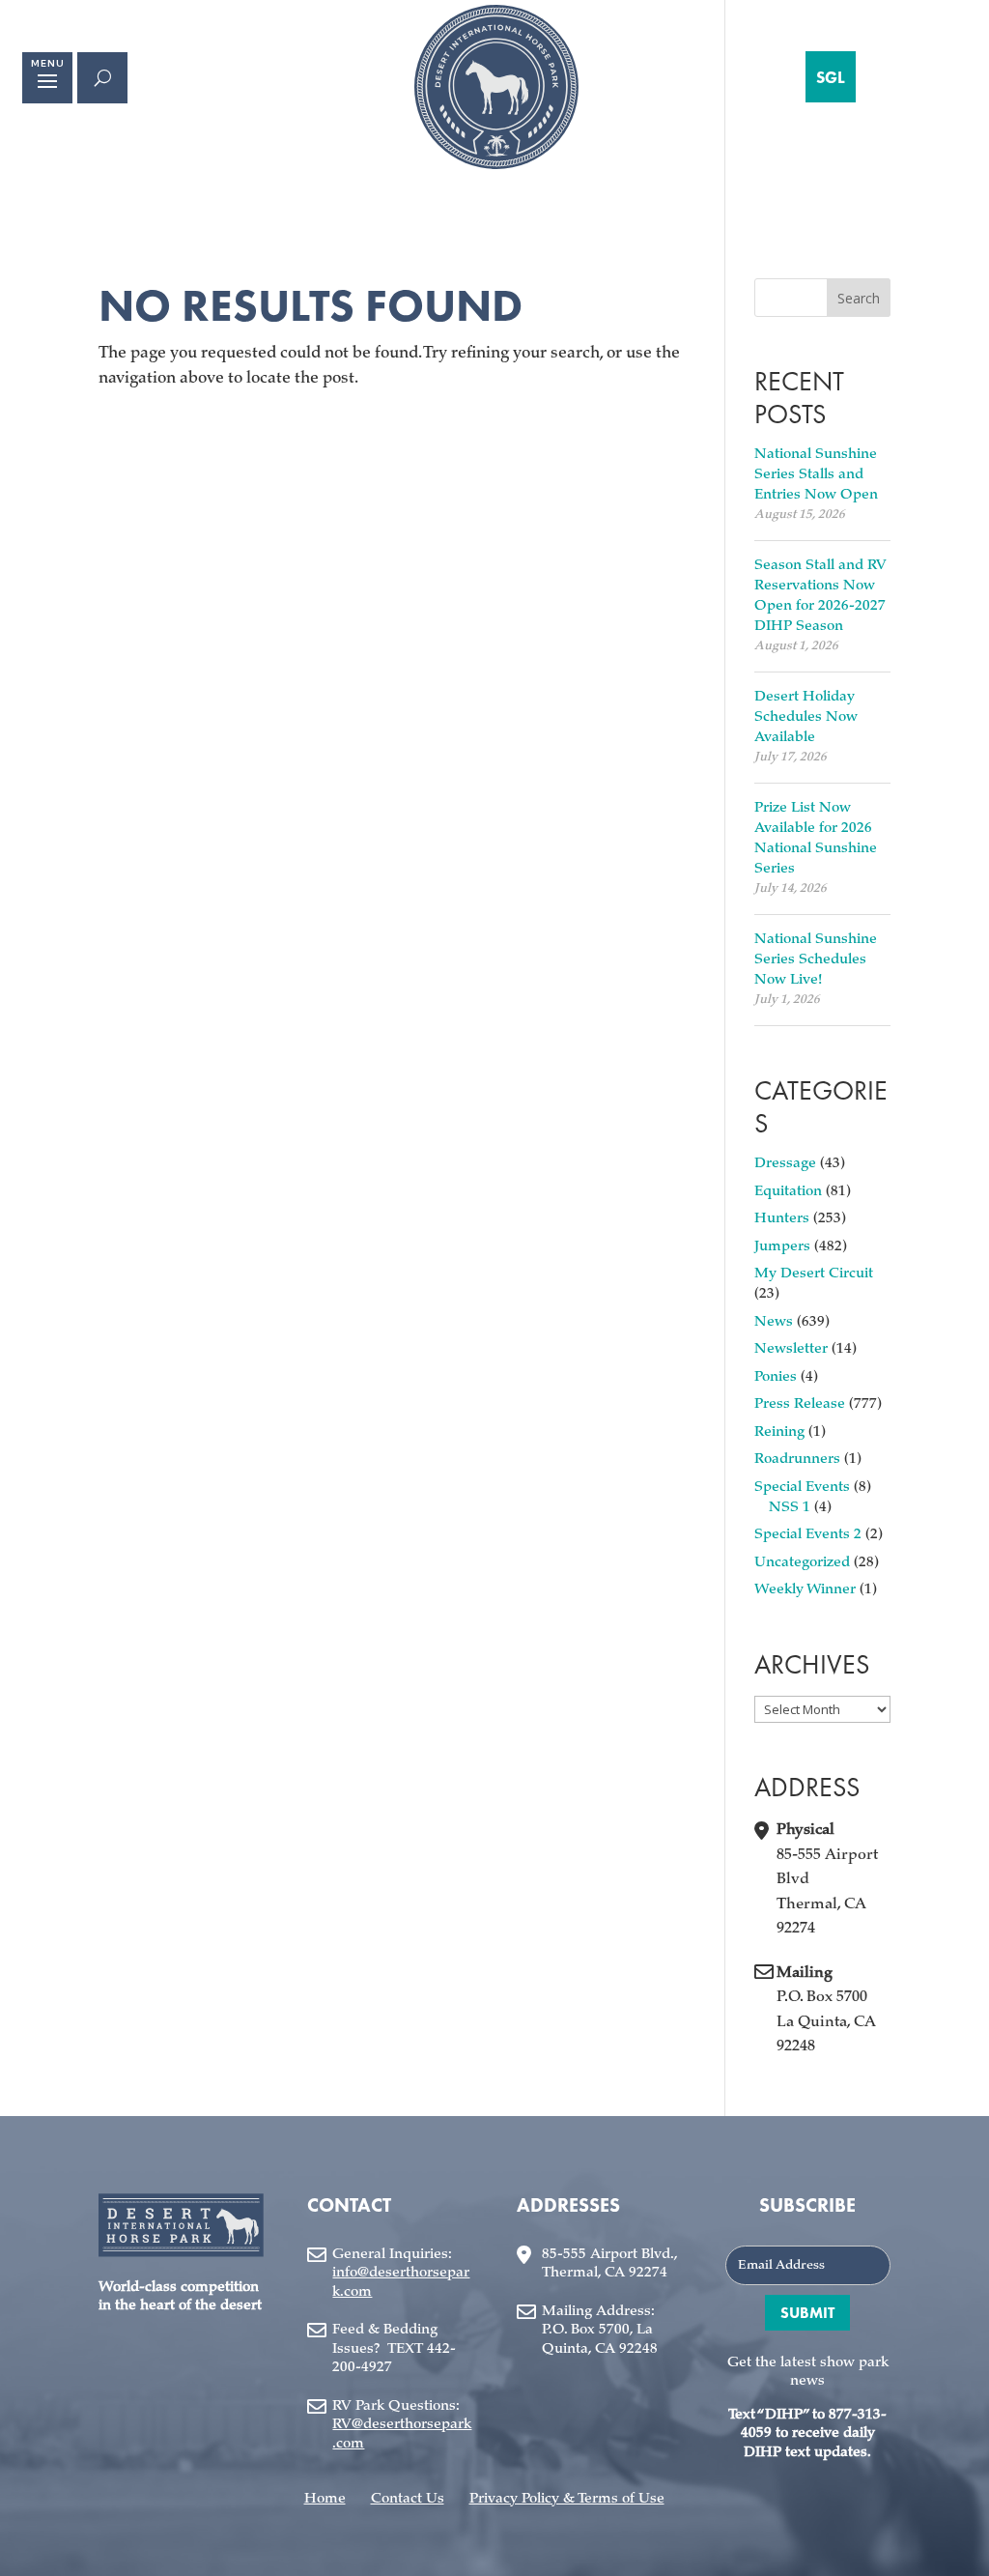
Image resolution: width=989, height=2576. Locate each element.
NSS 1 (790, 1508)
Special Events (802, 1488)
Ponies (776, 1377)
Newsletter (791, 1349)
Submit (807, 2313)
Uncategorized (802, 1563)
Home (325, 2499)
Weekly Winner (805, 1590)
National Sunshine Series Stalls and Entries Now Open (816, 475)
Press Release (800, 1404)
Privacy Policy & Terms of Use (567, 2499)
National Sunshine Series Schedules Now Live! (816, 960)
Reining (779, 1432)
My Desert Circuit (814, 1274)
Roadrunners (797, 1460)
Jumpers (782, 1247)
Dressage (785, 1164)
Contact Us (408, 2499)
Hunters (782, 1219)
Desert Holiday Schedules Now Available (806, 717)
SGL (831, 77)
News (774, 1322)
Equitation (788, 1192)
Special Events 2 (808, 1535)
